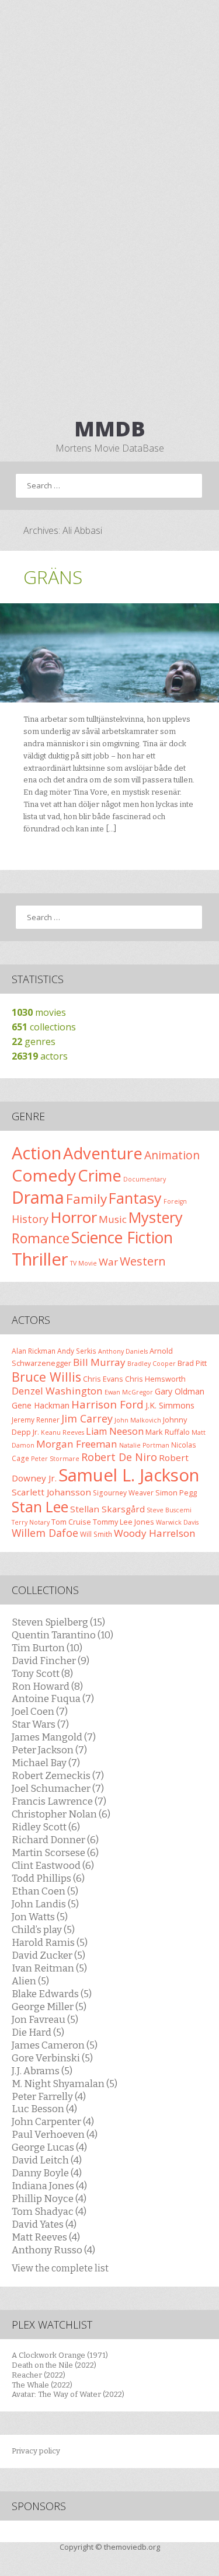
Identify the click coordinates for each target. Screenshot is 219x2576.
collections (44, 1027)
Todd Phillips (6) (48, 1878)
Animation (172, 1155)
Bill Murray (99, 1362)
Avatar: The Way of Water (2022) (68, 2394)
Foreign (175, 1201)
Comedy (44, 1175)
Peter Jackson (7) (49, 1750)
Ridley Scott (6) (46, 1827)
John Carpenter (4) (53, 2121)
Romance (41, 1238)
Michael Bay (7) (46, 1763)
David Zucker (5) (48, 1955)
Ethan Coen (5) (45, 1891)
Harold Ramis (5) (50, 1942)
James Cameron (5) (55, 2045)
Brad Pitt (192, 1363)
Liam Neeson (115, 1431)
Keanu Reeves (62, 1432)
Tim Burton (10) (47, 1648)
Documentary (145, 1179)
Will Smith (96, 1534)
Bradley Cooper (152, 1364)
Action (36, 1153)
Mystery (156, 1217)
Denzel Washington (57, 1391)
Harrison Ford (107, 1404)
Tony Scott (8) (42, 1673)
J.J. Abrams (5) (42, 2071)
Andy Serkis (77, 1351)
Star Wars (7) (40, 1724)
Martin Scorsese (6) (55, 1853)
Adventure (103, 1153)
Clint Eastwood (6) (53, 1865)
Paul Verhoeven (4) (55, 2134)
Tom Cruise (71, 1522)
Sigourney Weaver (123, 1493)
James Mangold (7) (54, 1737)
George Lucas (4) (49, 2147)
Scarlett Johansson (51, 1492)
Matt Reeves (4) (46, 2237)
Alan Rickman (34, 1351)
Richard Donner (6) (55, 1840)
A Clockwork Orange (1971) (60, 2355)
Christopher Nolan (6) (61, 1814)
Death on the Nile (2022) (54, 2365)
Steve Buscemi (169, 1510)
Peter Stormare (55, 1459)
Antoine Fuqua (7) (53, 1698)
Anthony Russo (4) (53, 2250)
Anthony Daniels (123, 1351)
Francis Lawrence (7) (59, 1801)
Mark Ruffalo (168, 1432)
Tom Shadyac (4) (49, 2211)
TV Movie (84, 1263)
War (108, 1262)
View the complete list (60, 2268)
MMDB (110, 429)
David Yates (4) (44, 2224)
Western (143, 1261)
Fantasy (135, 1198)
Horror (74, 1217)
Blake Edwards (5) (52, 1994)
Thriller (40, 1259)
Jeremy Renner (36, 1420)
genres (34, 1041)
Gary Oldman (180, 1391)
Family (86, 1199)
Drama (38, 1197)
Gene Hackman (41, 1405)
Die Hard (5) (38, 2032)
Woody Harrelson (155, 1533)
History (30, 1219)
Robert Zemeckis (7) (58, 1775)
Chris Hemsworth (155, 1379)
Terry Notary (31, 1522)
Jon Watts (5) (40, 1917)
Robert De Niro (119, 1457)
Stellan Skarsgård (107, 1509)
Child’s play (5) (43, 1930)
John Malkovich (138, 1420)
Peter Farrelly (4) (49, 2096)
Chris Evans (103, 1379)
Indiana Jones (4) (49, 2186)
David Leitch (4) (47, 2160)
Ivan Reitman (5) (49, 1968)
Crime (100, 1175)
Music (113, 1219)
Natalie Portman (144, 1445)
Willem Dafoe (45, 1533)
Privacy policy (36, 2451)
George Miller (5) (49, 2007)
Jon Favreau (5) (45, 2019)
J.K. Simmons (170, 1405)
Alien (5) (30, 1981)
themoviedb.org (132, 2547)
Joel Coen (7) (40, 1711)
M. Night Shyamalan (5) (65, 2084)
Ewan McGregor (129, 1392)
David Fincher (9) (51, 1661)
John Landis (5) (45, 1904)
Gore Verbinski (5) (52, 2058)
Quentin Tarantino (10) (62, 1635)
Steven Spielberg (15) (58, 1622)
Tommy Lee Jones (124, 1522)
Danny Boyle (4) (47, 2173)
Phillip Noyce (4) (49, 2198)
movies (39, 1012)
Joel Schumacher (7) (58, 1788)
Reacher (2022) (39, 2375)
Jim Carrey (87, 1418)
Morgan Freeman (77, 1444)
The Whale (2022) (42, 2385)
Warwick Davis (177, 1522)
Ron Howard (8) (47, 1686)
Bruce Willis (46, 1377)
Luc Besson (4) (44, 2109)
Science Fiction (122, 1237)
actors (40, 1056)
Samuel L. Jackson (129, 1475)
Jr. (36, 1432)
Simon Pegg (176, 1493)
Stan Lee (40, 1507)
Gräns (53, 577)
